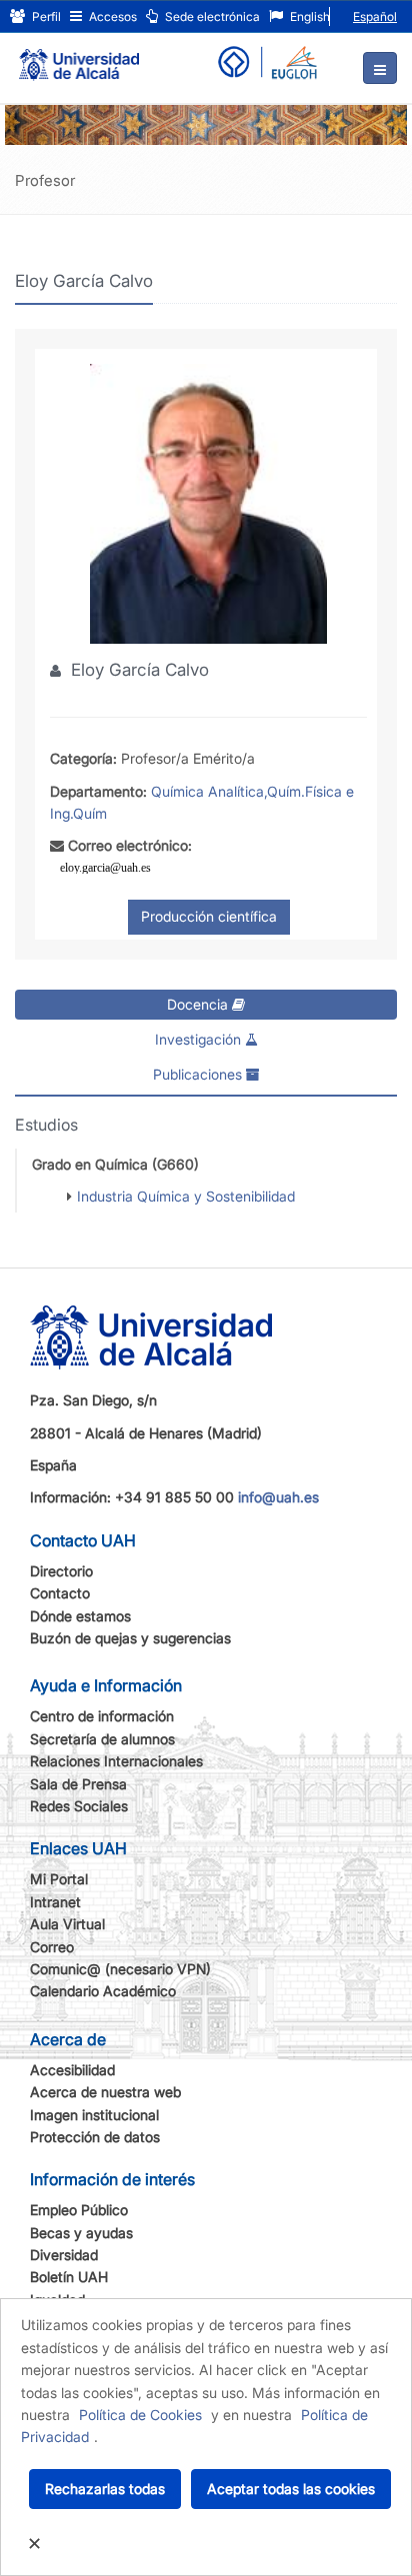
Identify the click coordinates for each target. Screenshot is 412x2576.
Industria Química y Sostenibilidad (186, 1196)
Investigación (200, 1039)
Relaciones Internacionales (116, 1761)
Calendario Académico (103, 1991)
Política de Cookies (140, 2415)
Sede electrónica (211, 16)
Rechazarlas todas (105, 2489)
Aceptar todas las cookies (291, 2489)
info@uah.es (278, 1497)
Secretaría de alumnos (102, 1739)
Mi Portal (59, 1879)
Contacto (60, 1593)
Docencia (199, 1004)
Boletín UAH (69, 2277)
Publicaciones (199, 1074)
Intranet (55, 1902)
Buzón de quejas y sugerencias (130, 1638)
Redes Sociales (79, 1806)
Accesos (111, 16)
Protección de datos (95, 2137)
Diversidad (64, 2255)
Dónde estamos (80, 1616)
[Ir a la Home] (79, 56)
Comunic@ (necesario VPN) (120, 1969)
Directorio (61, 1571)
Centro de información (102, 1716)
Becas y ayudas (81, 2233)
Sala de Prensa (78, 1784)
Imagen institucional (94, 2115)
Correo (52, 1947)
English (308, 16)
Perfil (45, 16)
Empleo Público (79, 2210)
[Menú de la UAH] (380, 68)
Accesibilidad (72, 2070)
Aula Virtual (67, 1924)
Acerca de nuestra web (105, 2092)
